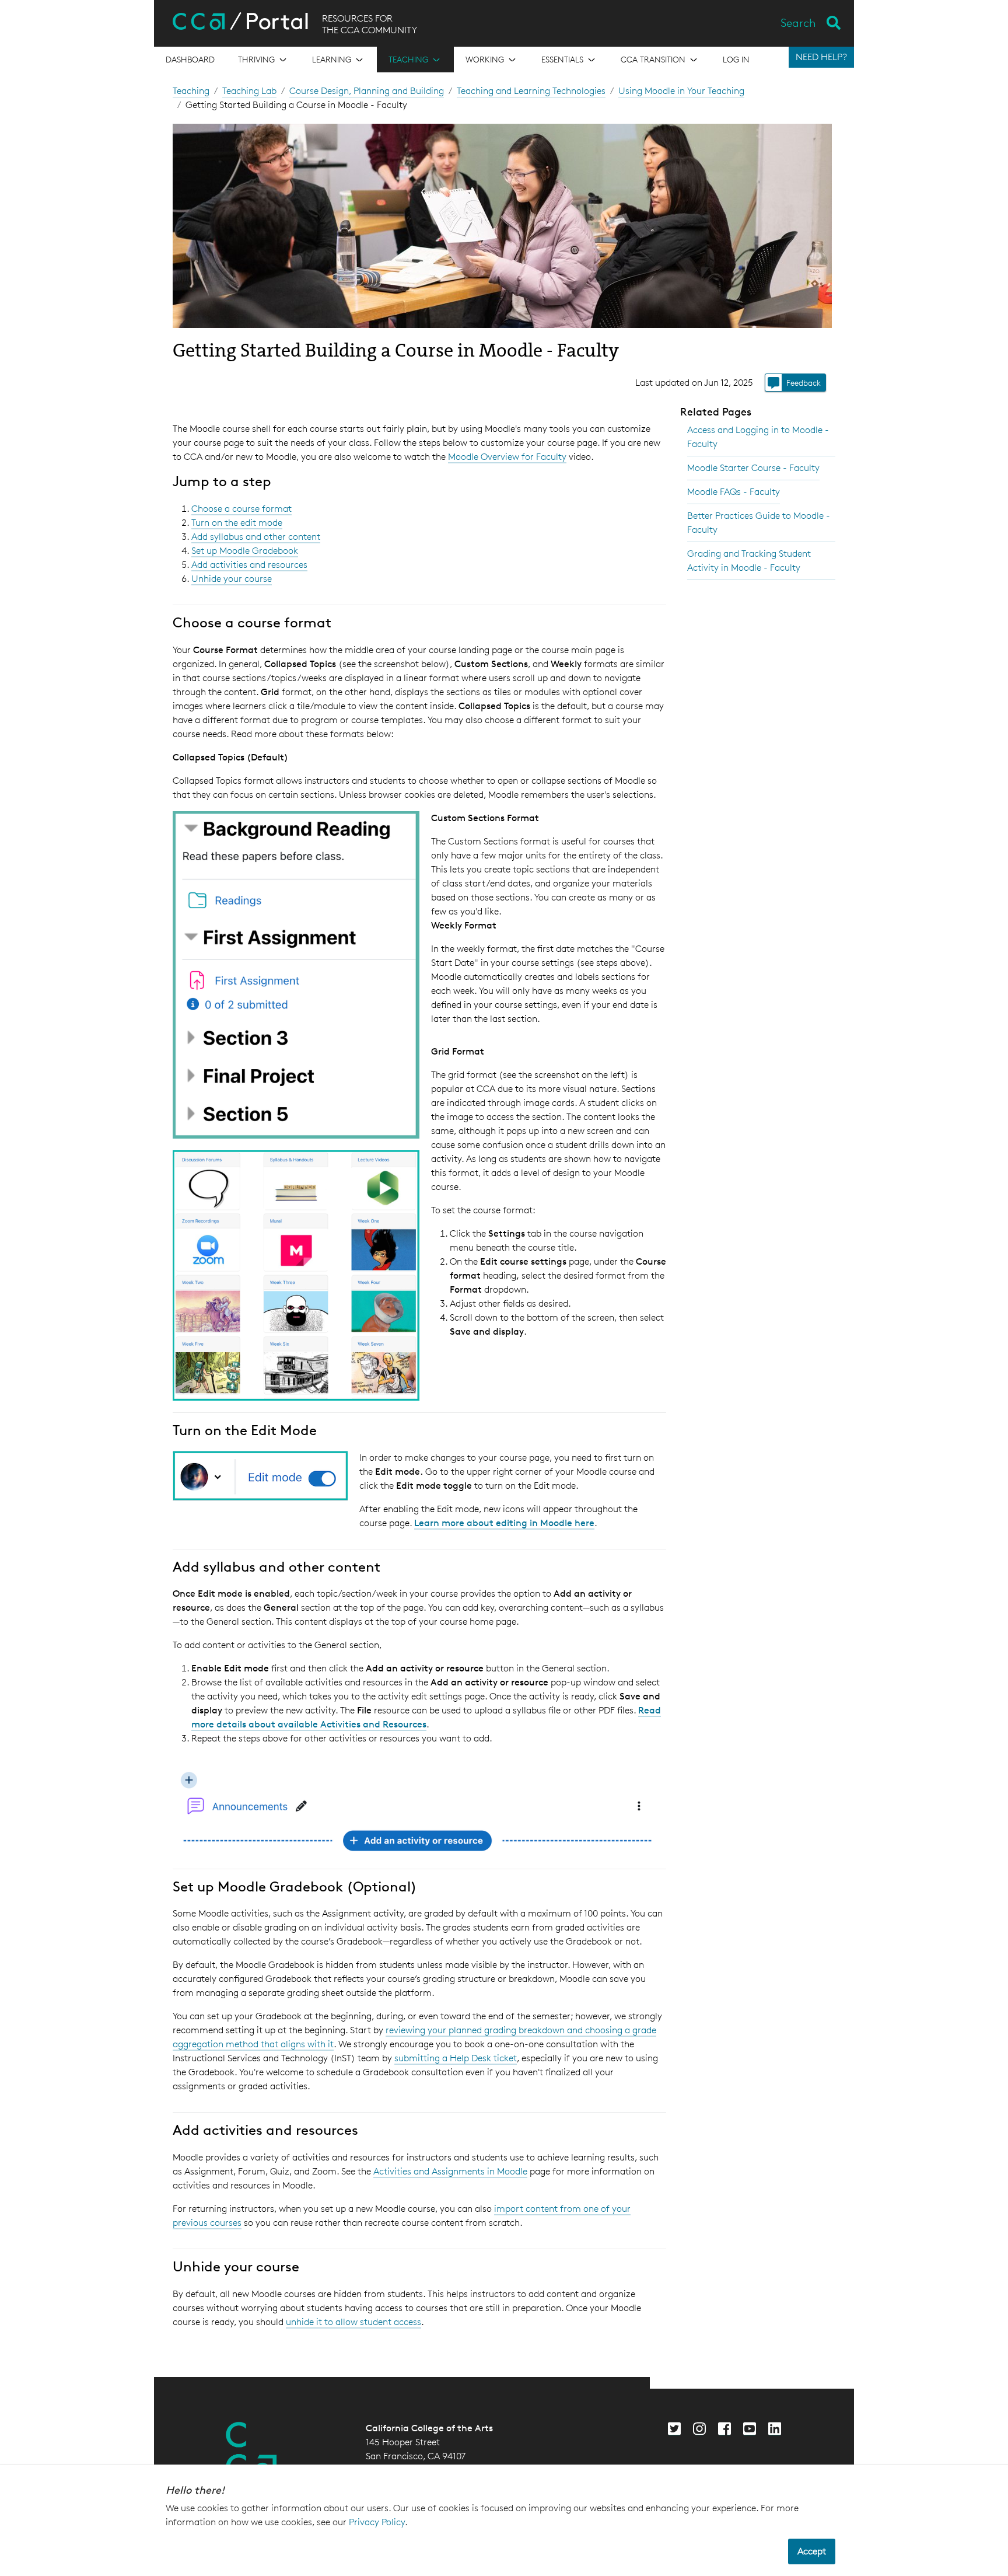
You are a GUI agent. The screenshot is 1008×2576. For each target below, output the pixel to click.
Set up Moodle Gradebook (245, 551)
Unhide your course (232, 579)
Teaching (191, 91)
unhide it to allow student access (353, 2322)
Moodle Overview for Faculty (507, 457)
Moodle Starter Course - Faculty (753, 468)
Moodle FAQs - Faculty (734, 492)
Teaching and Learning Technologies (531, 91)
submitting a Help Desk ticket (456, 2058)
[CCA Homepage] (251, 2451)
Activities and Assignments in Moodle (450, 2171)
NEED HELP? (821, 57)
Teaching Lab (249, 91)
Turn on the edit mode (237, 523)
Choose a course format (242, 509)
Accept (812, 2551)
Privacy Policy (377, 2522)
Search (798, 23)
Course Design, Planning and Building (367, 91)
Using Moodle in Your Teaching (681, 91)
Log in (736, 59)
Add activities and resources (249, 565)
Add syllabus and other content (256, 537)
